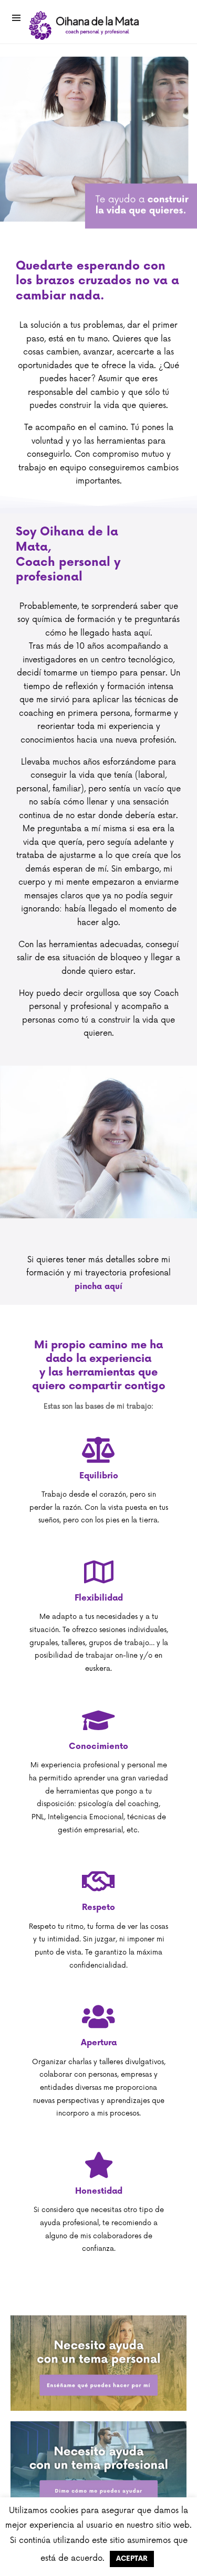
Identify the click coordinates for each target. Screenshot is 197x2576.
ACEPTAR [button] (132, 2559)
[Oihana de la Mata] (84, 25)
